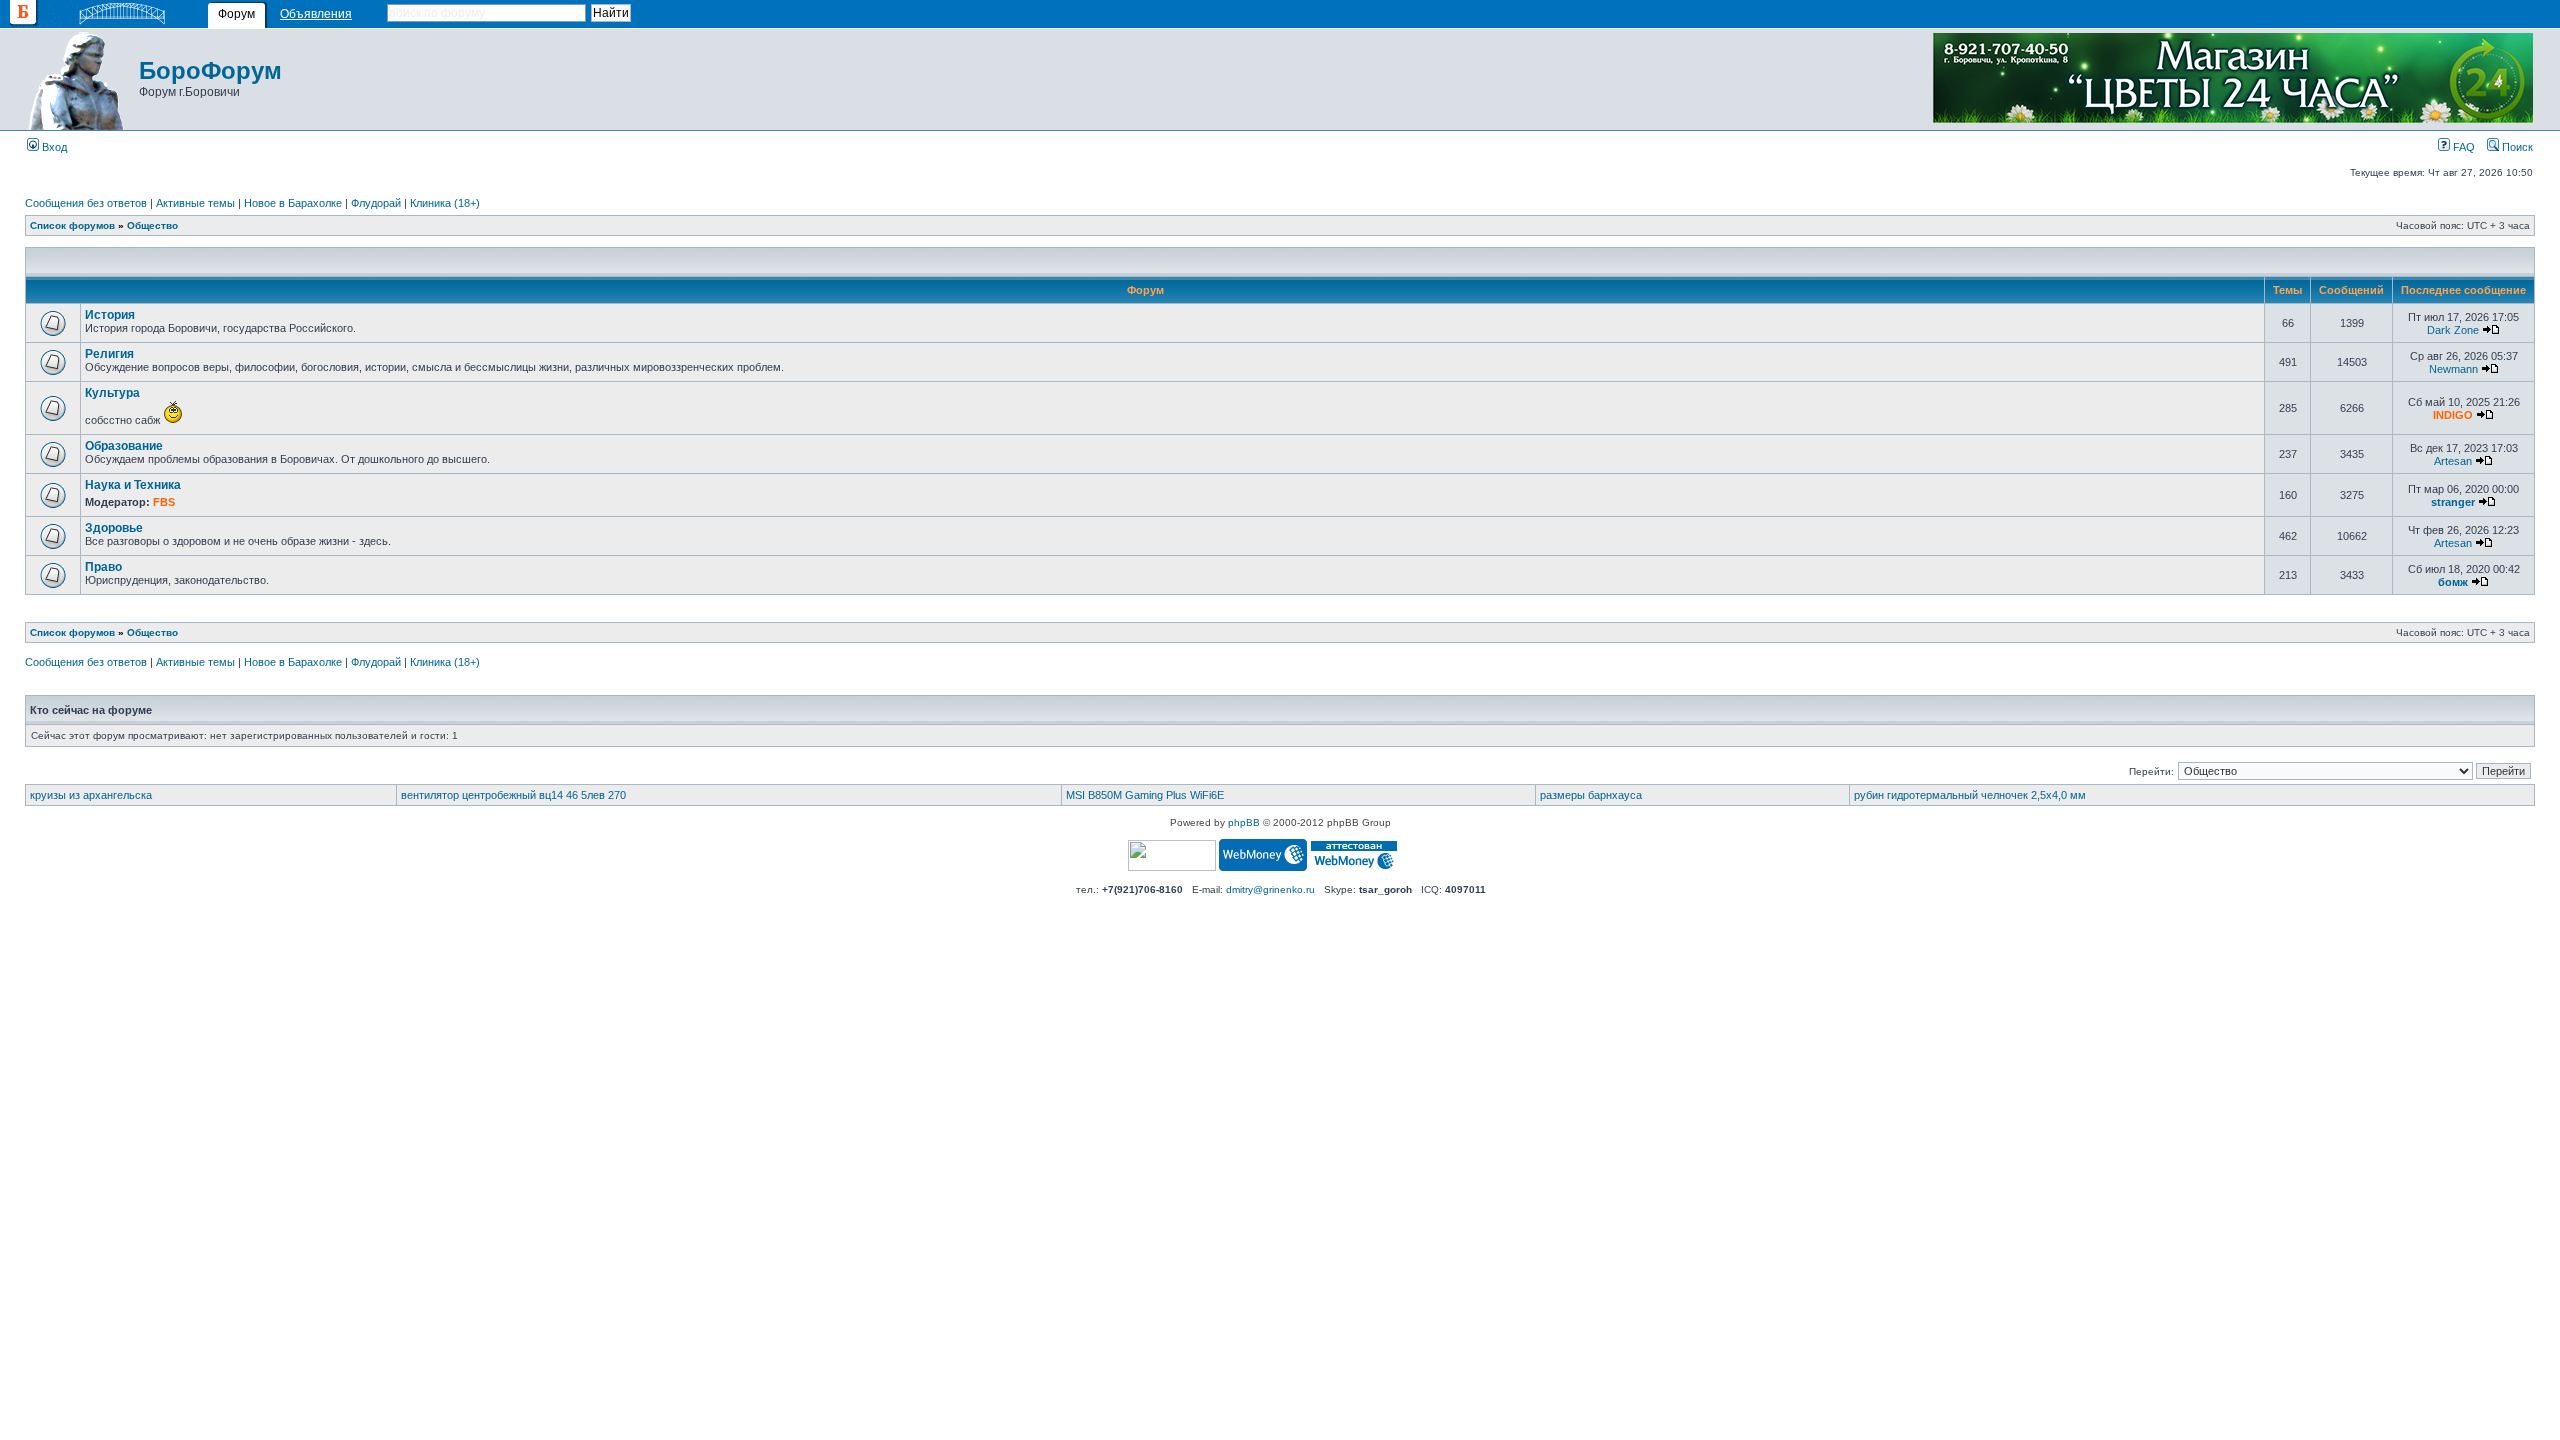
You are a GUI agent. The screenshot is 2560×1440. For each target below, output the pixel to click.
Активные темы (195, 203)
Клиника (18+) (445, 203)
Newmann (2453, 369)
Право (103, 567)
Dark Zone (2453, 330)
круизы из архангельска (91, 795)
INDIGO (2453, 415)
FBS (164, 502)
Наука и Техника (133, 485)
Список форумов (72, 225)
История (110, 315)
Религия (109, 354)
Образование (124, 446)
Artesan (2453, 461)
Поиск (2516, 147)
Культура (112, 393)
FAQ (2462, 147)
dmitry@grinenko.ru (1270, 889)
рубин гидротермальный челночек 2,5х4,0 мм (1970, 795)
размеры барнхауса (1591, 795)
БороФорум (210, 70)
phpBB (1244, 822)
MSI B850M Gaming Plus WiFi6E (1145, 795)
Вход (53, 147)
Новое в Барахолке (293, 203)
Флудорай (376, 203)
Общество (152, 225)
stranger (2453, 502)
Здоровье (114, 528)
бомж (2453, 582)
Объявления (316, 14)
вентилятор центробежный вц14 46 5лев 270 (513, 795)
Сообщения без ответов (86, 203)
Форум (236, 14)
